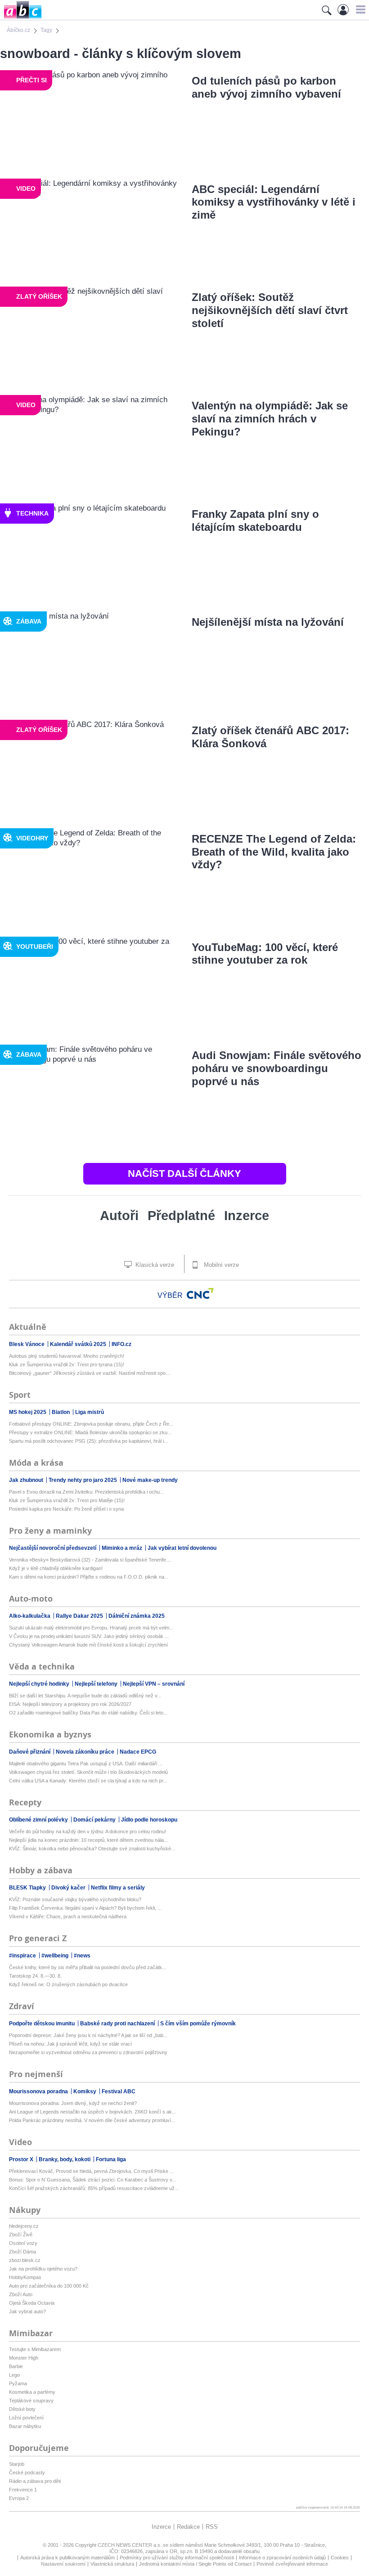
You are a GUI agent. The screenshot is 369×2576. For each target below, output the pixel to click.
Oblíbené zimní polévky (39, 1820)
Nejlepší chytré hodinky (40, 1684)
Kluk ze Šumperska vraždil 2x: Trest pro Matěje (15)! (67, 1500)
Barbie (16, 2366)
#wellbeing (56, 1956)
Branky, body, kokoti (65, 2159)
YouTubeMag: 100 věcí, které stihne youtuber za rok (265, 954)
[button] (359, 9)
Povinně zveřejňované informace (292, 2564)
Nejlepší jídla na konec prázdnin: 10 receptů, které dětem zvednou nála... (88, 1840)
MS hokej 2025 (28, 1412)
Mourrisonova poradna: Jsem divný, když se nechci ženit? (73, 2103)
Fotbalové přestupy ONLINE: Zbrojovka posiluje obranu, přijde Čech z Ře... (91, 1424)
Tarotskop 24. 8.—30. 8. (35, 1976)
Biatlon (61, 1412)
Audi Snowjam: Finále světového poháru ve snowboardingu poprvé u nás (277, 1068)
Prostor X (22, 2159)
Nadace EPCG (138, 1752)
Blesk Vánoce (27, 1344)
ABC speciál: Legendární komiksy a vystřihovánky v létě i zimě (274, 202)
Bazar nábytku (25, 2426)
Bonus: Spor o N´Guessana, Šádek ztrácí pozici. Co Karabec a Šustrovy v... (92, 2180)
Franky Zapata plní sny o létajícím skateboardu (255, 521)
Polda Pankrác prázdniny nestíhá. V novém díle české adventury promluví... (92, 2120)
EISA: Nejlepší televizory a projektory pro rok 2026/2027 (70, 1704)
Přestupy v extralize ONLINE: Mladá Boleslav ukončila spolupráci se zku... (90, 1432)
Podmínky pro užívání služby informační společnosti (177, 2558)
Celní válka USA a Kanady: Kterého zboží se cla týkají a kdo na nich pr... (88, 1781)
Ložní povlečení (26, 2418)
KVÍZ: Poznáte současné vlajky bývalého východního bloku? (75, 1899)
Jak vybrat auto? (27, 2311)
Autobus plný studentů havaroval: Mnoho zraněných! (67, 1356)
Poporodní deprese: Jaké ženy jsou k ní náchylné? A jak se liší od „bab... (88, 2035)
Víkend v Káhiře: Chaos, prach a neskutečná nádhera (68, 1916)
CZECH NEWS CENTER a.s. (130, 2545)
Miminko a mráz (123, 1548)
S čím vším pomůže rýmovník (198, 2024)
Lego (14, 2375)
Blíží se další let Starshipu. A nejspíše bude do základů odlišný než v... (85, 1696)
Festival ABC (119, 2091)
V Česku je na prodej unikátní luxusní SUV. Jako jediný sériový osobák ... (89, 1636)
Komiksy (85, 2091)
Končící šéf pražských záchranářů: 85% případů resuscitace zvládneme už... (94, 2188)
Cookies (340, 2558)
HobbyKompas (25, 2277)
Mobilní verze (220, 1265)
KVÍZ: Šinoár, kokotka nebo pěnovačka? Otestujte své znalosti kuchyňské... (92, 1849)
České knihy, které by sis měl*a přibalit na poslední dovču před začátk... (88, 1967)
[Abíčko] (21, 18)
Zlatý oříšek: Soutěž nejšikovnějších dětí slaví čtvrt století (270, 310)
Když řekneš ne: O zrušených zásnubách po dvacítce (68, 1984)
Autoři (119, 1216)
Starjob (17, 2464)
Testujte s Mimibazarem (35, 2349)
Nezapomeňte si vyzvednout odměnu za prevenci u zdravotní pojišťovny (88, 2052)
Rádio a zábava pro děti (35, 2481)
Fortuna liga (111, 2159)
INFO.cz (121, 1344)
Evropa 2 (19, 2498)
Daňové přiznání (30, 1752)
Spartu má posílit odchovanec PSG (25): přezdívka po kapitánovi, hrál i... (88, 1441)
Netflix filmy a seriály (118, 1888)
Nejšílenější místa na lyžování (268, 622)
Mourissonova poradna (39, 2091)
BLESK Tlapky (28, 1888)
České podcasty (27, 2473)
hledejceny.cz (24, 2226)
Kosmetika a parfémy (32, 2392)
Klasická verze (154, 1265)
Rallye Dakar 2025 (80, 1616)
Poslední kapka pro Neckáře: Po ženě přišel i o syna (66, 1509)
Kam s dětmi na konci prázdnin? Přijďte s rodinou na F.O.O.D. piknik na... (89, 1577)
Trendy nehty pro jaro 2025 (83, 1480)
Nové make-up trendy (150, 1480)
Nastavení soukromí (63, 2564)
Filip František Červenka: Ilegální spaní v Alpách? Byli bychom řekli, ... (85, 1908)
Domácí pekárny (95, 1820)
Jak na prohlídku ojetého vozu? (43, 2269)
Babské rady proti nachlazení (118, 2024)
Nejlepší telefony (97, 1684)
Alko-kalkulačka (30, 1616)
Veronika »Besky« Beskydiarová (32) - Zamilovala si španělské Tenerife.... (90, 1560)
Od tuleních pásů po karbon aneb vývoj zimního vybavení (266, 87)
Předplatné (181, 1216)
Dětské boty (22, 2409)
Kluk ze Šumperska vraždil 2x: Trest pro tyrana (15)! (67, 1364)
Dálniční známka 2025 (137, 1616)
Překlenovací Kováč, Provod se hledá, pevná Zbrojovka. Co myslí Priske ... (91, 2171)
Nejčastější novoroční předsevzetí (53, 1548)
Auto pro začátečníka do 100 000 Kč (49, 2286)
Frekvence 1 (23, 2490)
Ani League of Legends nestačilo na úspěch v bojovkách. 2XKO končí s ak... (92, 2112)
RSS (212, 2527)
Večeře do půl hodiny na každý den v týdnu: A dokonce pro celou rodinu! (88, 1831)
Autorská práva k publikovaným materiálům (67, 2558)
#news (82, 1956)
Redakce (188, 2527)
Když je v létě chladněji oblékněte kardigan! (56, 1568)
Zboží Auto (21, 2294)
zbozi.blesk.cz (25, 2260)
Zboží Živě (21, 2235)
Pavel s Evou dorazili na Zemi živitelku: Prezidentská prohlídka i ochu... (86, 1492)
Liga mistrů (90, 1412)
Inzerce (247, 1216)
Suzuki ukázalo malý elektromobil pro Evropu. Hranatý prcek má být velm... (91, 1628)
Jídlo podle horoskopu (149, 1820)
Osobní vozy (23, 2243)
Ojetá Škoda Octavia (32, 2303)
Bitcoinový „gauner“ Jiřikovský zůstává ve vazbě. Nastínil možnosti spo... (89, 1373)
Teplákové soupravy (31, 2401)
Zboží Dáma (22, 2252)
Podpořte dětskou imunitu (43, 2024)
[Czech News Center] (200, 1293)
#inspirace (23, 1956)
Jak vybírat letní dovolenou (182, 1548)
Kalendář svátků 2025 (79, 1344)
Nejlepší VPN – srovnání (154, 1684)
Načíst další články (184, 1174)
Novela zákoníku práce (86, 1752)
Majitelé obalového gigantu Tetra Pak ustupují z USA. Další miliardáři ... (86, 1764)
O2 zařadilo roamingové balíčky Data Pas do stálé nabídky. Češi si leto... (88, 1713)
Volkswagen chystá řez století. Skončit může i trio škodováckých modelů (88, 1772)
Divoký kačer (69, 1888)
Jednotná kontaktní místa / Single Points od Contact (195, 2564)
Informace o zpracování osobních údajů (282, 2558)
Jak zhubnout (27, 1480)
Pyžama (18, 2383)
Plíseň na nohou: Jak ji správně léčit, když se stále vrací (70, 2044)
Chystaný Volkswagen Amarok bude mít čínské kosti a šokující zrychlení (88, 1645)
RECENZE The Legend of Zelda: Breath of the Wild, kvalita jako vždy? (274, 852)
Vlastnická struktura (112, 2564)
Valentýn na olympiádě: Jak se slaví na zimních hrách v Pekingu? (270, 419)
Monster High (24, 2358)
